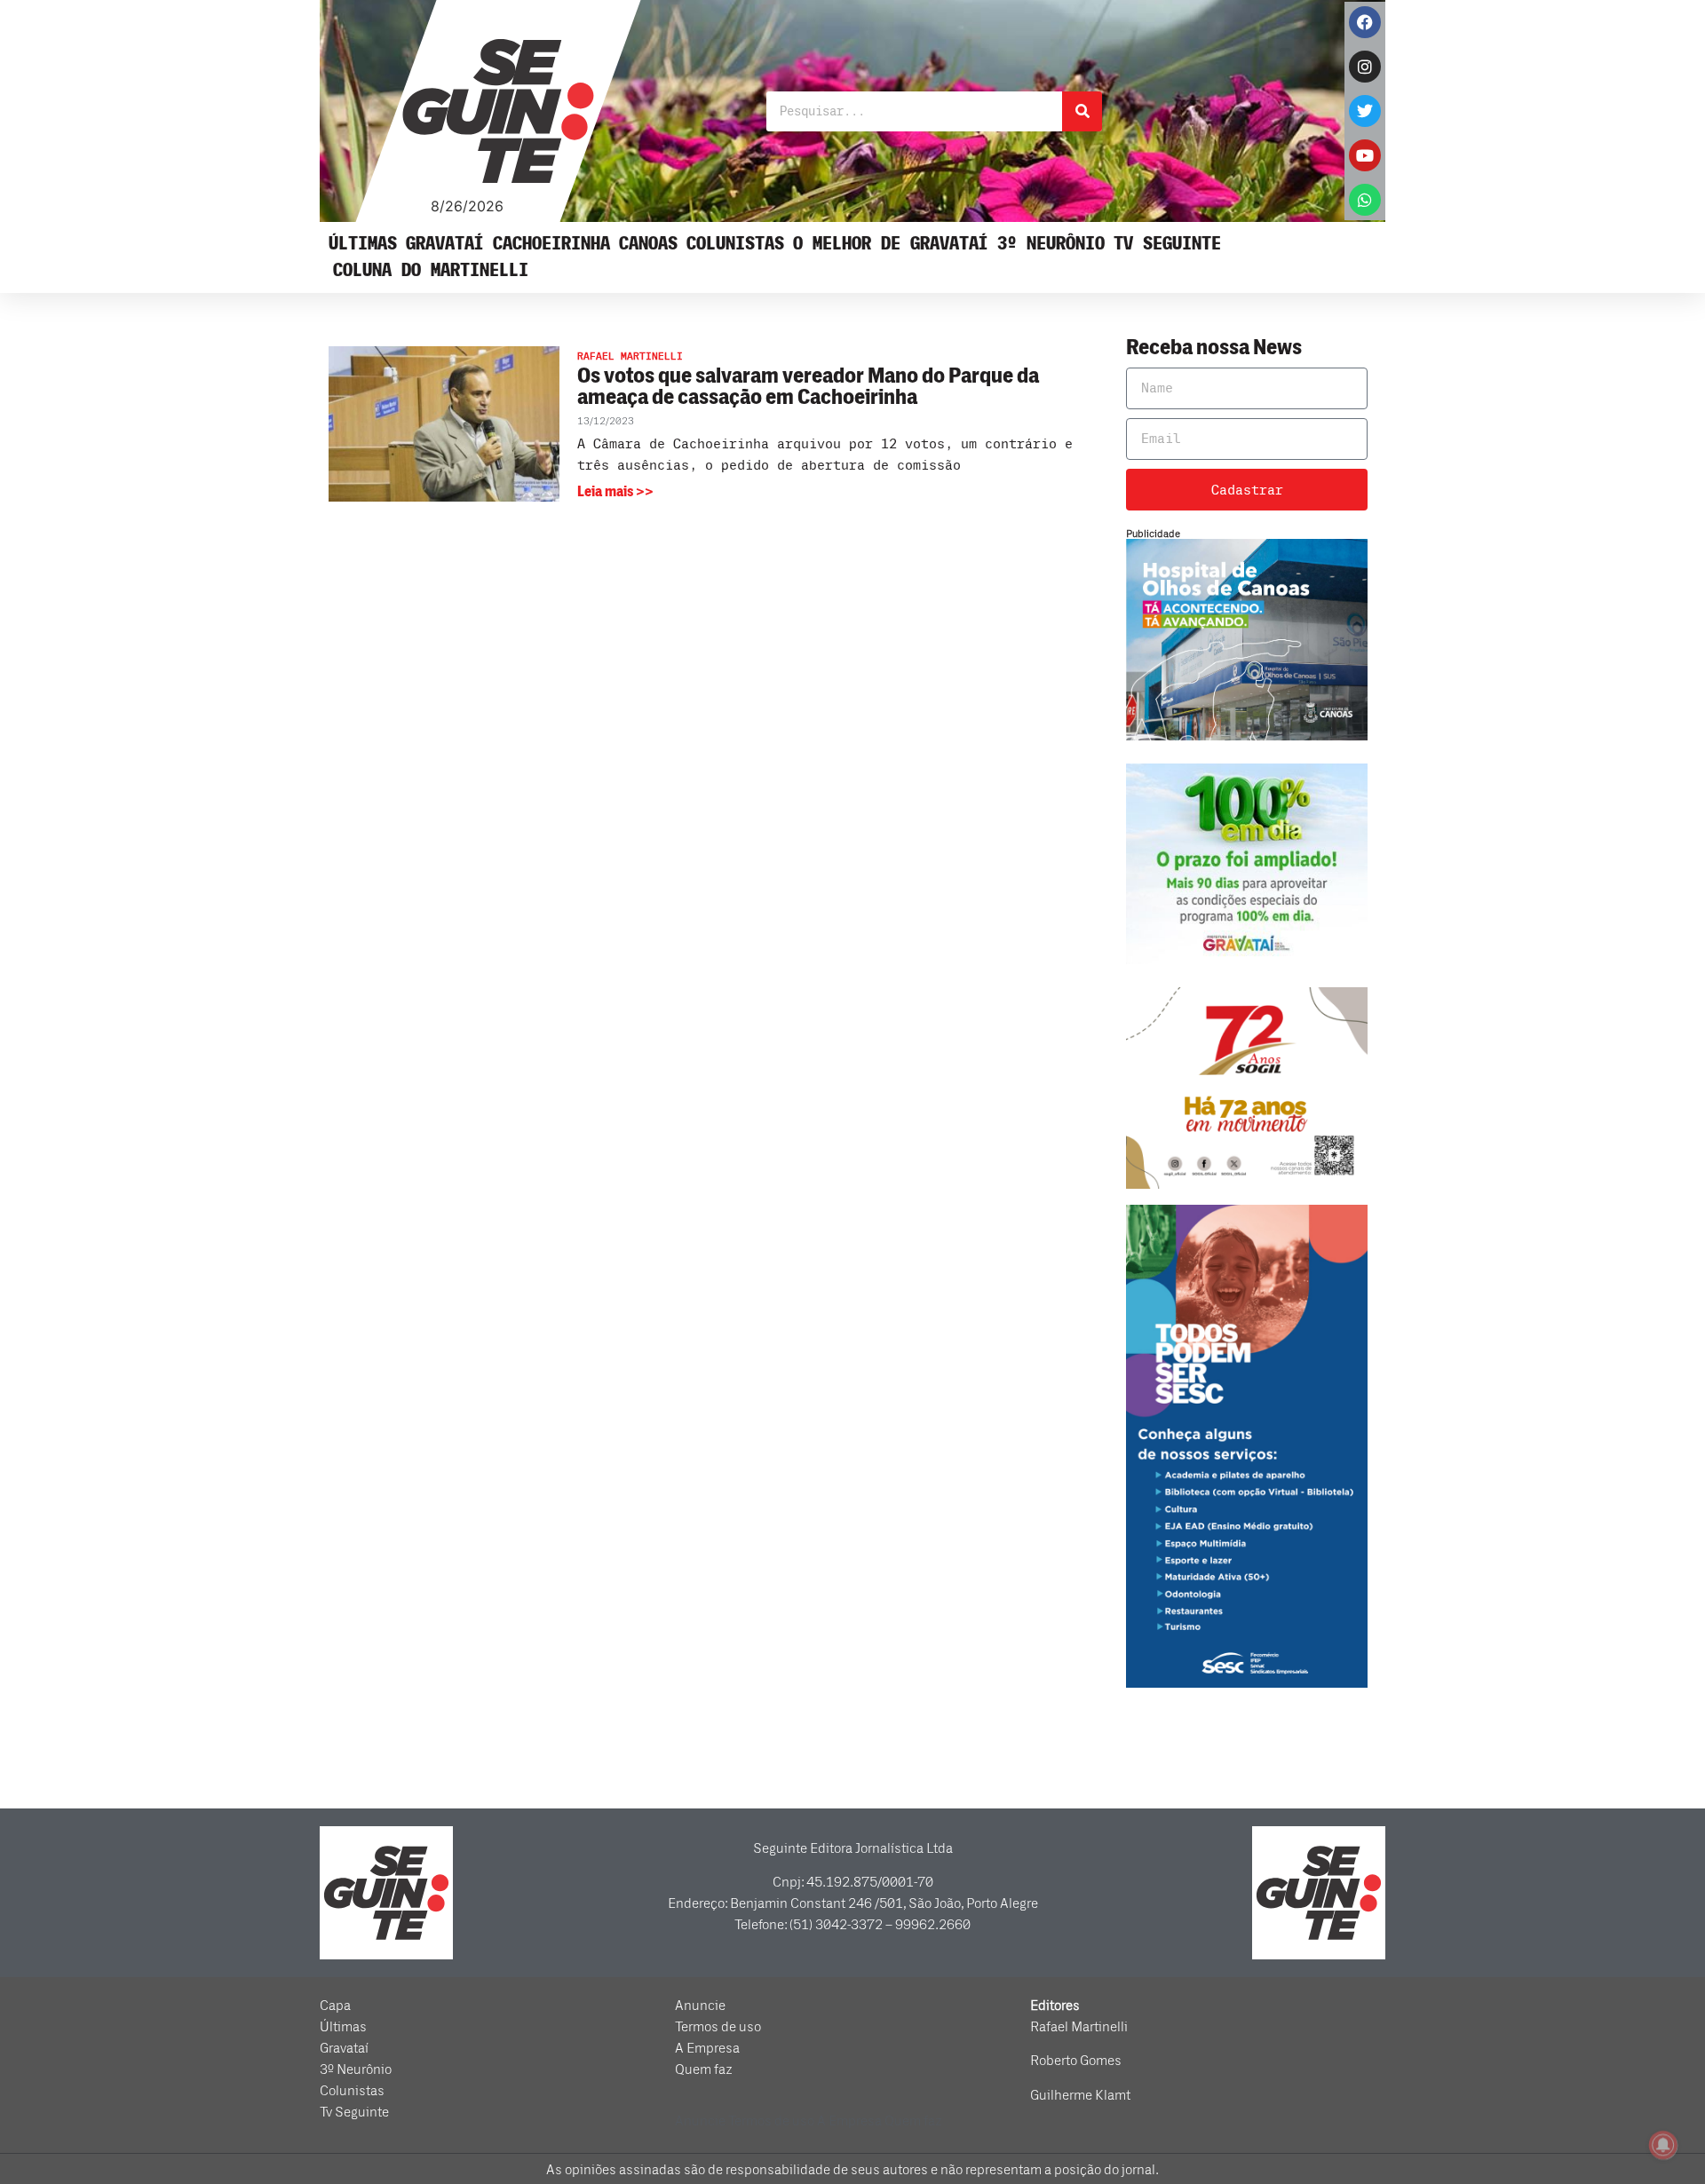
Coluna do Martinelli (431, 270)
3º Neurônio (1051, 244)
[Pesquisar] (1082, 111)
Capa (335, 2006)
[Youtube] (1365, 155)
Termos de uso (718, 2027)
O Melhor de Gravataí (891, 244)
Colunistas (735, 244)
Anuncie (700, 2006)
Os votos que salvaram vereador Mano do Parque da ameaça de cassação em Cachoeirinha (808, 387)
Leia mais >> (615, 492)
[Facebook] (1365, 22)
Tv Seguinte (1167, 244)
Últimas (363, 244)
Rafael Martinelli (1079, 2027)
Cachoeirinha (551, 244)
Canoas (648, 244)
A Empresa (707, 2048)
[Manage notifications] (1663, 2145)
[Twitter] (1365, 111)
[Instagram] (1365, 67)
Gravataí (445, 244)
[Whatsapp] (1365, 200)
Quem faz (704, 2069)
